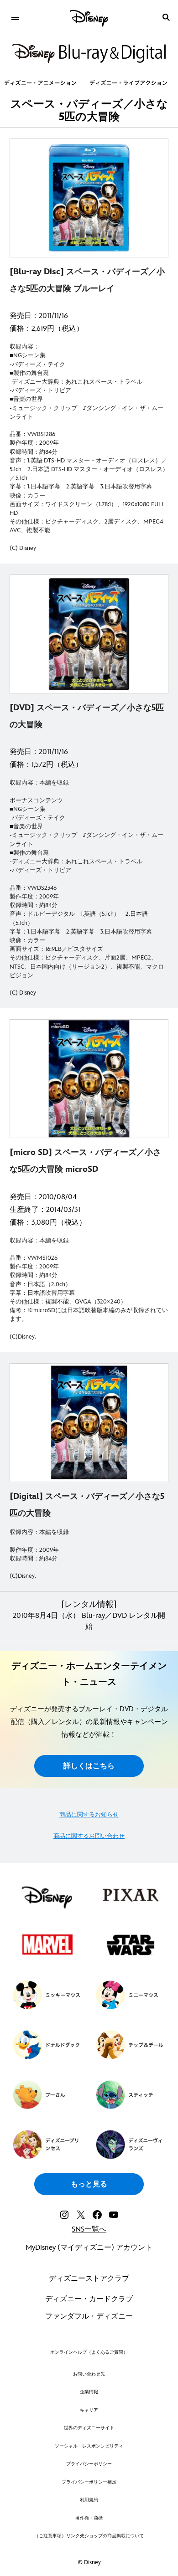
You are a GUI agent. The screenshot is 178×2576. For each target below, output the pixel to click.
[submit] (166, 17)
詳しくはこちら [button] (89, 1766)
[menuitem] (15, 17)
